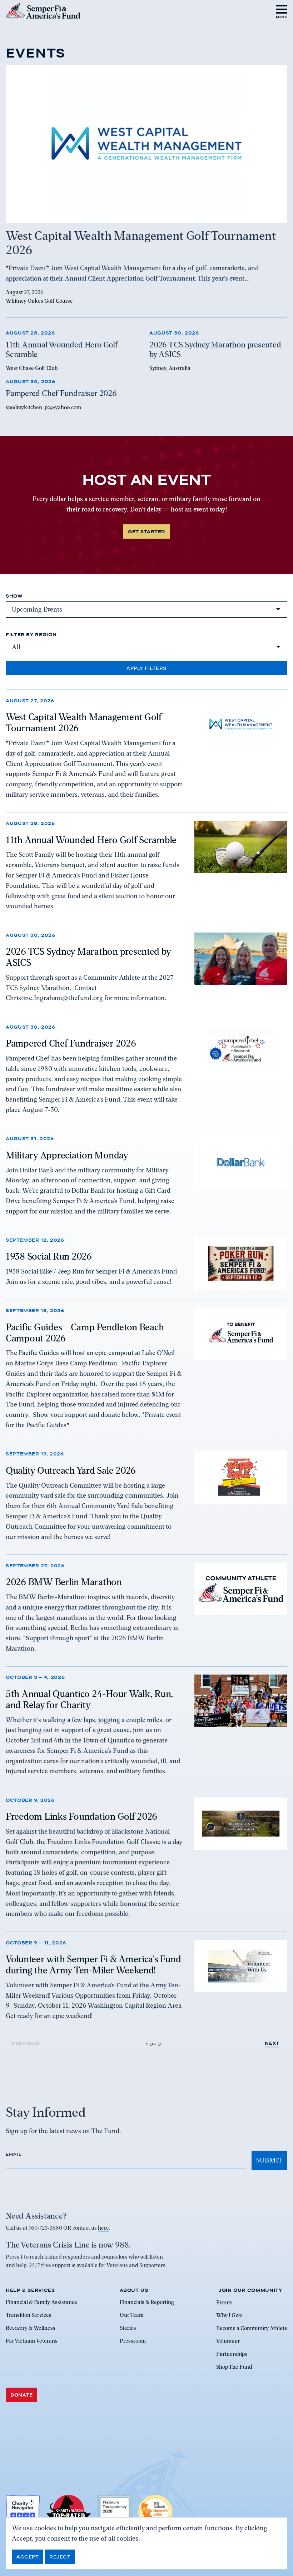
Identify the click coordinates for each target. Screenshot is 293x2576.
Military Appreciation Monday (67, 1155)
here (103, 2228)
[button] (282, 11)
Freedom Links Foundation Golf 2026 (81, 1816)
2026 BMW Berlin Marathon (64, 1582)
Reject (60, 2557)
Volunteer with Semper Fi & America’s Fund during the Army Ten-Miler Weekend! (93, 1965)
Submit (269, 2160)
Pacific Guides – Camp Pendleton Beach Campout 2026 (85, 1333)
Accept (28, 2557)
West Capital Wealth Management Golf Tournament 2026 (84, 723)
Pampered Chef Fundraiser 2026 (71, 1043)
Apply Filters (146, 668)
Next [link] (272, 2043)
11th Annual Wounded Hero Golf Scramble (91, 840)
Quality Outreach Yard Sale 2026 (71, 1470)
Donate (21, 2395)
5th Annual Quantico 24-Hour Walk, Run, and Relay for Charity (90, 1699)
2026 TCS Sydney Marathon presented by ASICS (88, 957)
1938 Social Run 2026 (49, 1256)
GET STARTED (146, 531)
